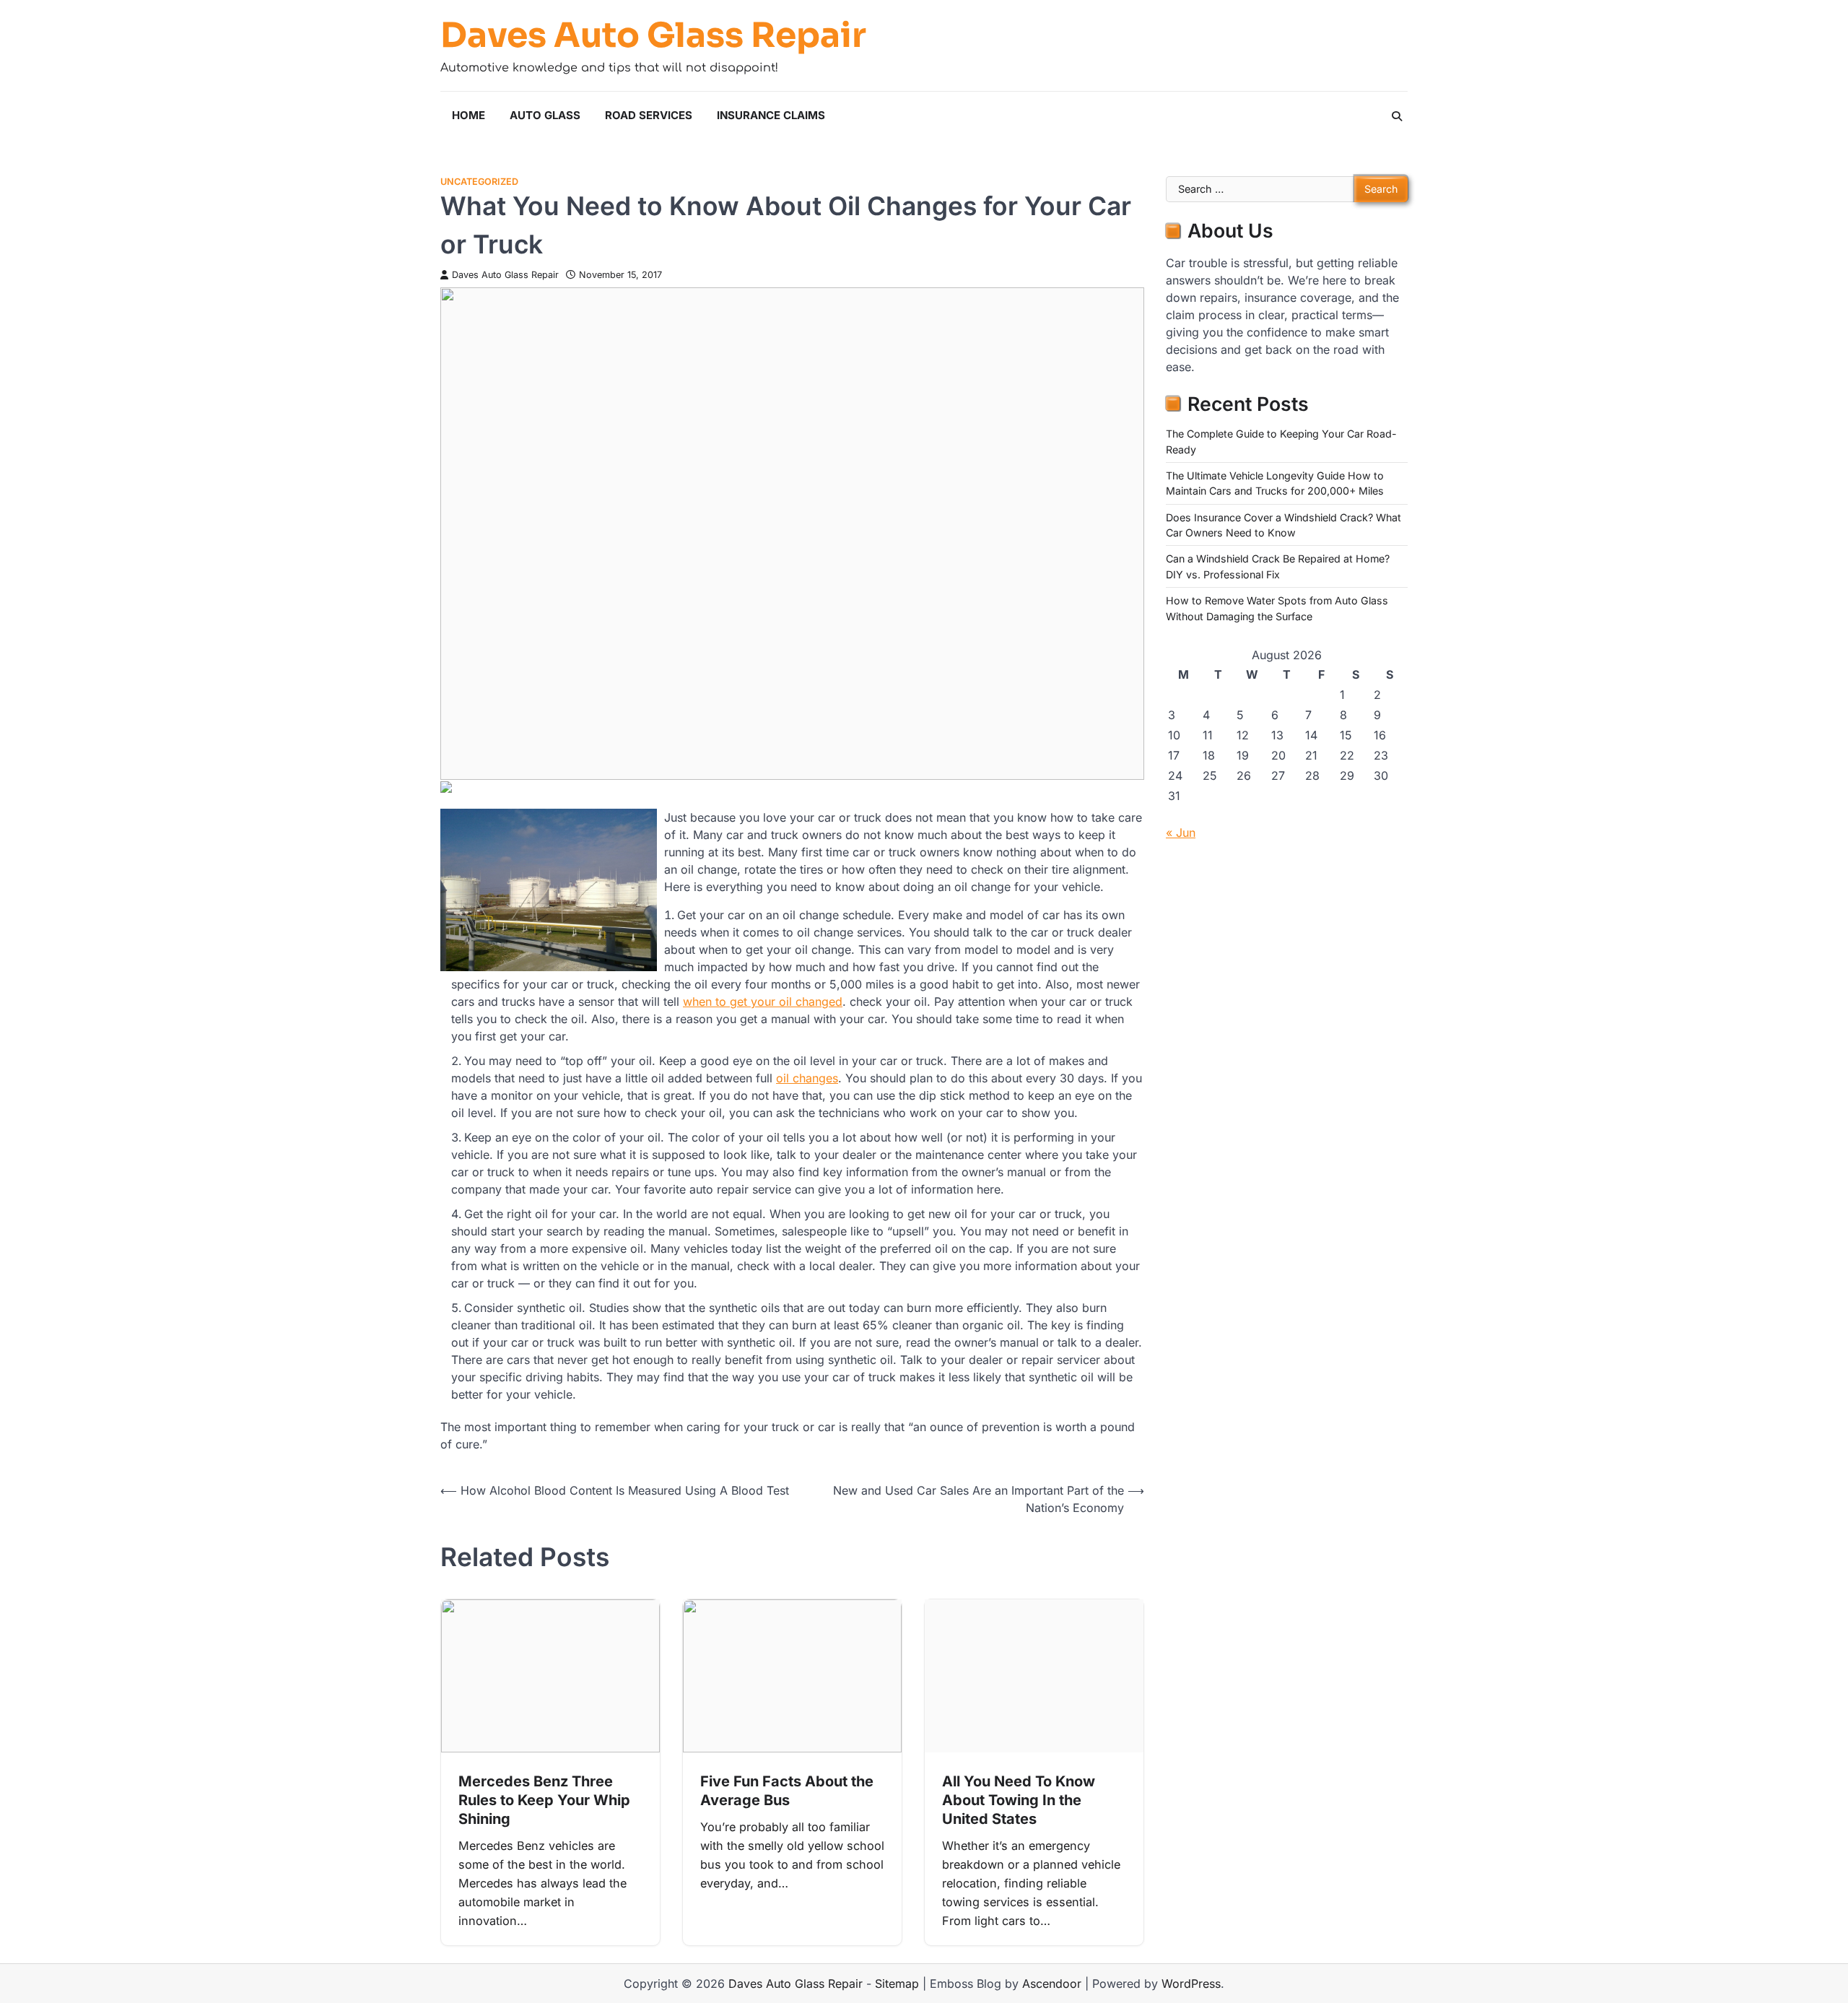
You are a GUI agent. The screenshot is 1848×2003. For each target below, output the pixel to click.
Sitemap (897, 1984)
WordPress (1191, 1984)
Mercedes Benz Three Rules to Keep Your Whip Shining (544, 1800)
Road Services (649, 115)
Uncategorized (479, 182)
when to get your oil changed (763, 1001)
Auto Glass (545, 115)
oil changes (807, 1078)
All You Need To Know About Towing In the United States (1019, 1800)
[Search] (1397, 116)
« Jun (1181, 833)
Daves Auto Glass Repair (653, 35)
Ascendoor (1052, 1984)
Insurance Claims (771, 115)
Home (468, 115)
